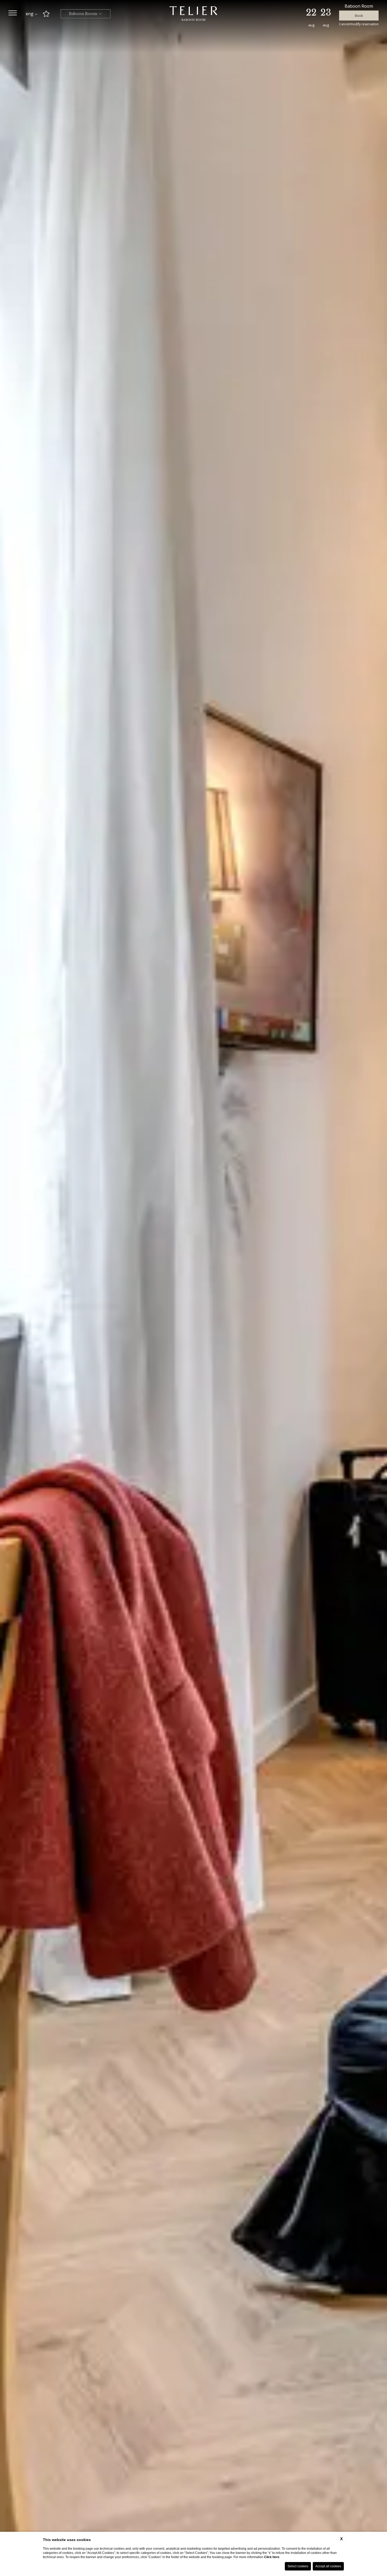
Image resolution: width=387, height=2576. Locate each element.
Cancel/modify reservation (359, 24)
